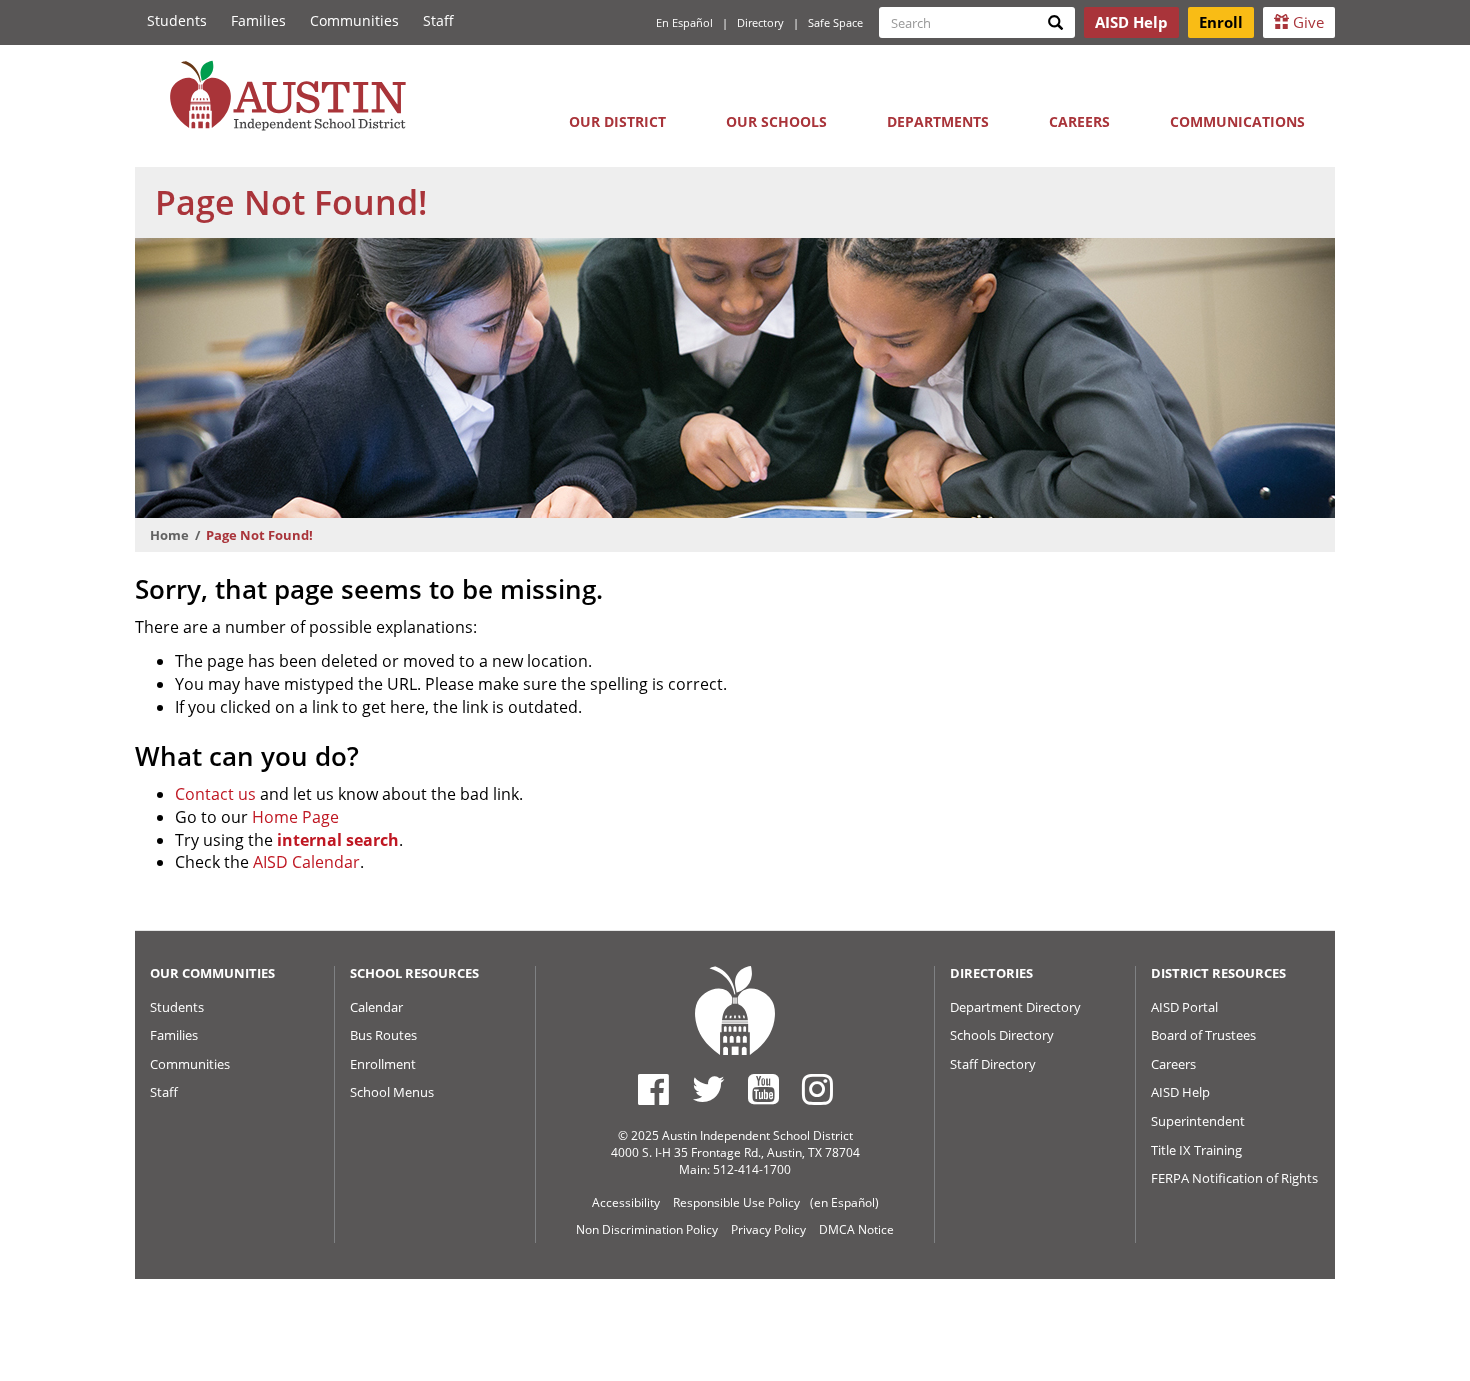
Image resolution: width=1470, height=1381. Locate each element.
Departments (938, 121)
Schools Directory (1002, 1035)
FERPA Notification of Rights (1234, 1178)
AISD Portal (1184, 1007)
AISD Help (1180, 1092)
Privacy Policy (768, 1229)
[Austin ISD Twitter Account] (708, 1089)
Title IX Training (1196, 1150)
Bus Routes (383, 1035)
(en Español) (844, 1202)
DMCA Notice (856, 1229)
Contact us (215, 794)
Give (1306, 22)
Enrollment (383, 1064)
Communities (354, 20)
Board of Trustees (1203, 1035)
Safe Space (835, 22)
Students (177, 20)
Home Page (295, 817)
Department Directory (1015, 1007)
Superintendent (1198, 1121)
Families (258, 20)
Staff (438, 20)
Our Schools (776, 121)
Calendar (376, 1007)
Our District (617, 121)
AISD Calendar (306, 862)
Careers (1079, 121)
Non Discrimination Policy (647, 1229)
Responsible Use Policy (736, 1202)
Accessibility (626, 1202)
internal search (338, 840)
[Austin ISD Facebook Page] (653, 1089)
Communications (1237, 121)
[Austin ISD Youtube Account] (763, 1089)
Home (169, 535)
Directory (760, 22)
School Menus (392, 1092)
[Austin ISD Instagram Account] (817, 1089)
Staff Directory (993, 1064)
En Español (684, 22)
